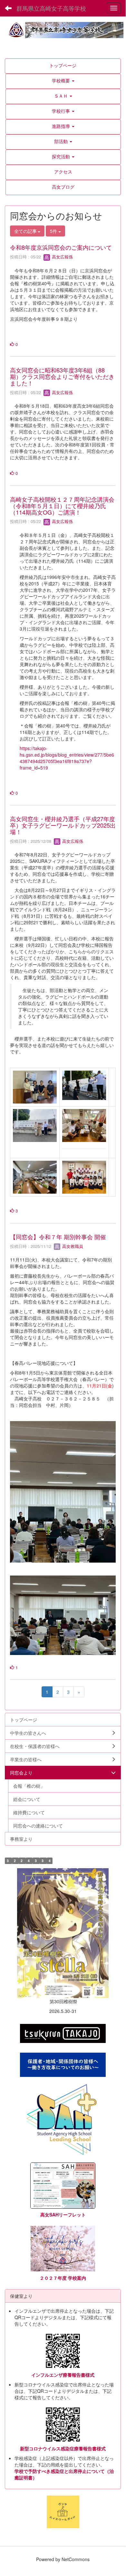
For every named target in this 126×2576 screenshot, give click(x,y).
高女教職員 (72, 1246)
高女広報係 (62, 257)
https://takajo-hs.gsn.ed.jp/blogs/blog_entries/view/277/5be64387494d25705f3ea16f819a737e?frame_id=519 (67, 758)
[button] (63, 80)
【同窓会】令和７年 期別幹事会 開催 (58, 1237)
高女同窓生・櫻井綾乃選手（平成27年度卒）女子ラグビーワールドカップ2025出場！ (63, 825)
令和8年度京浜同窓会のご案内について (61, 247)
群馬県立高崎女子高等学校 (51, 8)
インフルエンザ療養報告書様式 (63, 2375)
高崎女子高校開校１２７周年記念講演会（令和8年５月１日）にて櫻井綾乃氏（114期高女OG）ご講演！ (62, 506)
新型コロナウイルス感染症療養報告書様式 (63, 2448)
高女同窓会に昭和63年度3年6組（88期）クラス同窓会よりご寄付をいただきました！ (62, 376)
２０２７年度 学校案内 (63, 2278)
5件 (54, 231)
